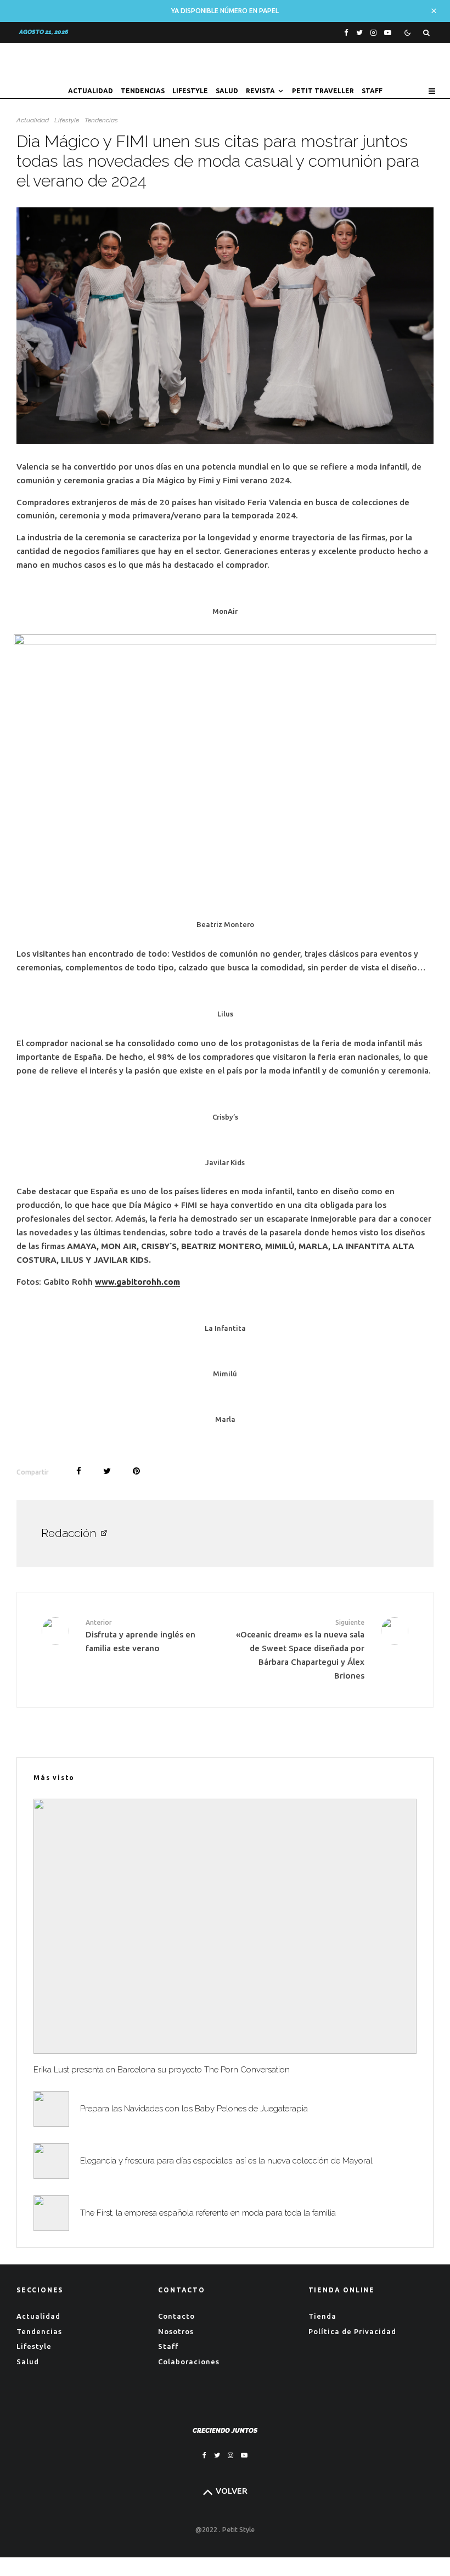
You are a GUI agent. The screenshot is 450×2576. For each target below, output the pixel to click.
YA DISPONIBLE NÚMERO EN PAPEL (225, 11)
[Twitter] (359, 33)
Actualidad (91, 91)
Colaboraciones (189, 2362)
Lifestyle (190, 91)
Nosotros (176, 2331)
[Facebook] (346, 33)
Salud (227, 91)
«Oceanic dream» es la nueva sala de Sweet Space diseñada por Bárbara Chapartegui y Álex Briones (300, 1649)
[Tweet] (107, 1471)
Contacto (176, 2316)
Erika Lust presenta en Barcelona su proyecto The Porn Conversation (162, 2070)
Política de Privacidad (352, 2331)
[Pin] (136, 1471)
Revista (260, 91)
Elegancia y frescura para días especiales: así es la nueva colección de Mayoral (226, 2161)
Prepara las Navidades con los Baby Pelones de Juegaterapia (194, 2109)
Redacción (69, 1533)
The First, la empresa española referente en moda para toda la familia (208, 2213)
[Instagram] (373, 33)
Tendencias (143, 91)
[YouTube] (388, 33)
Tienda (322, 2316)
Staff (372, 91)
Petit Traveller (323, 91)
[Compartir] (79, 1471)
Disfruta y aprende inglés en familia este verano (140, 1636)
